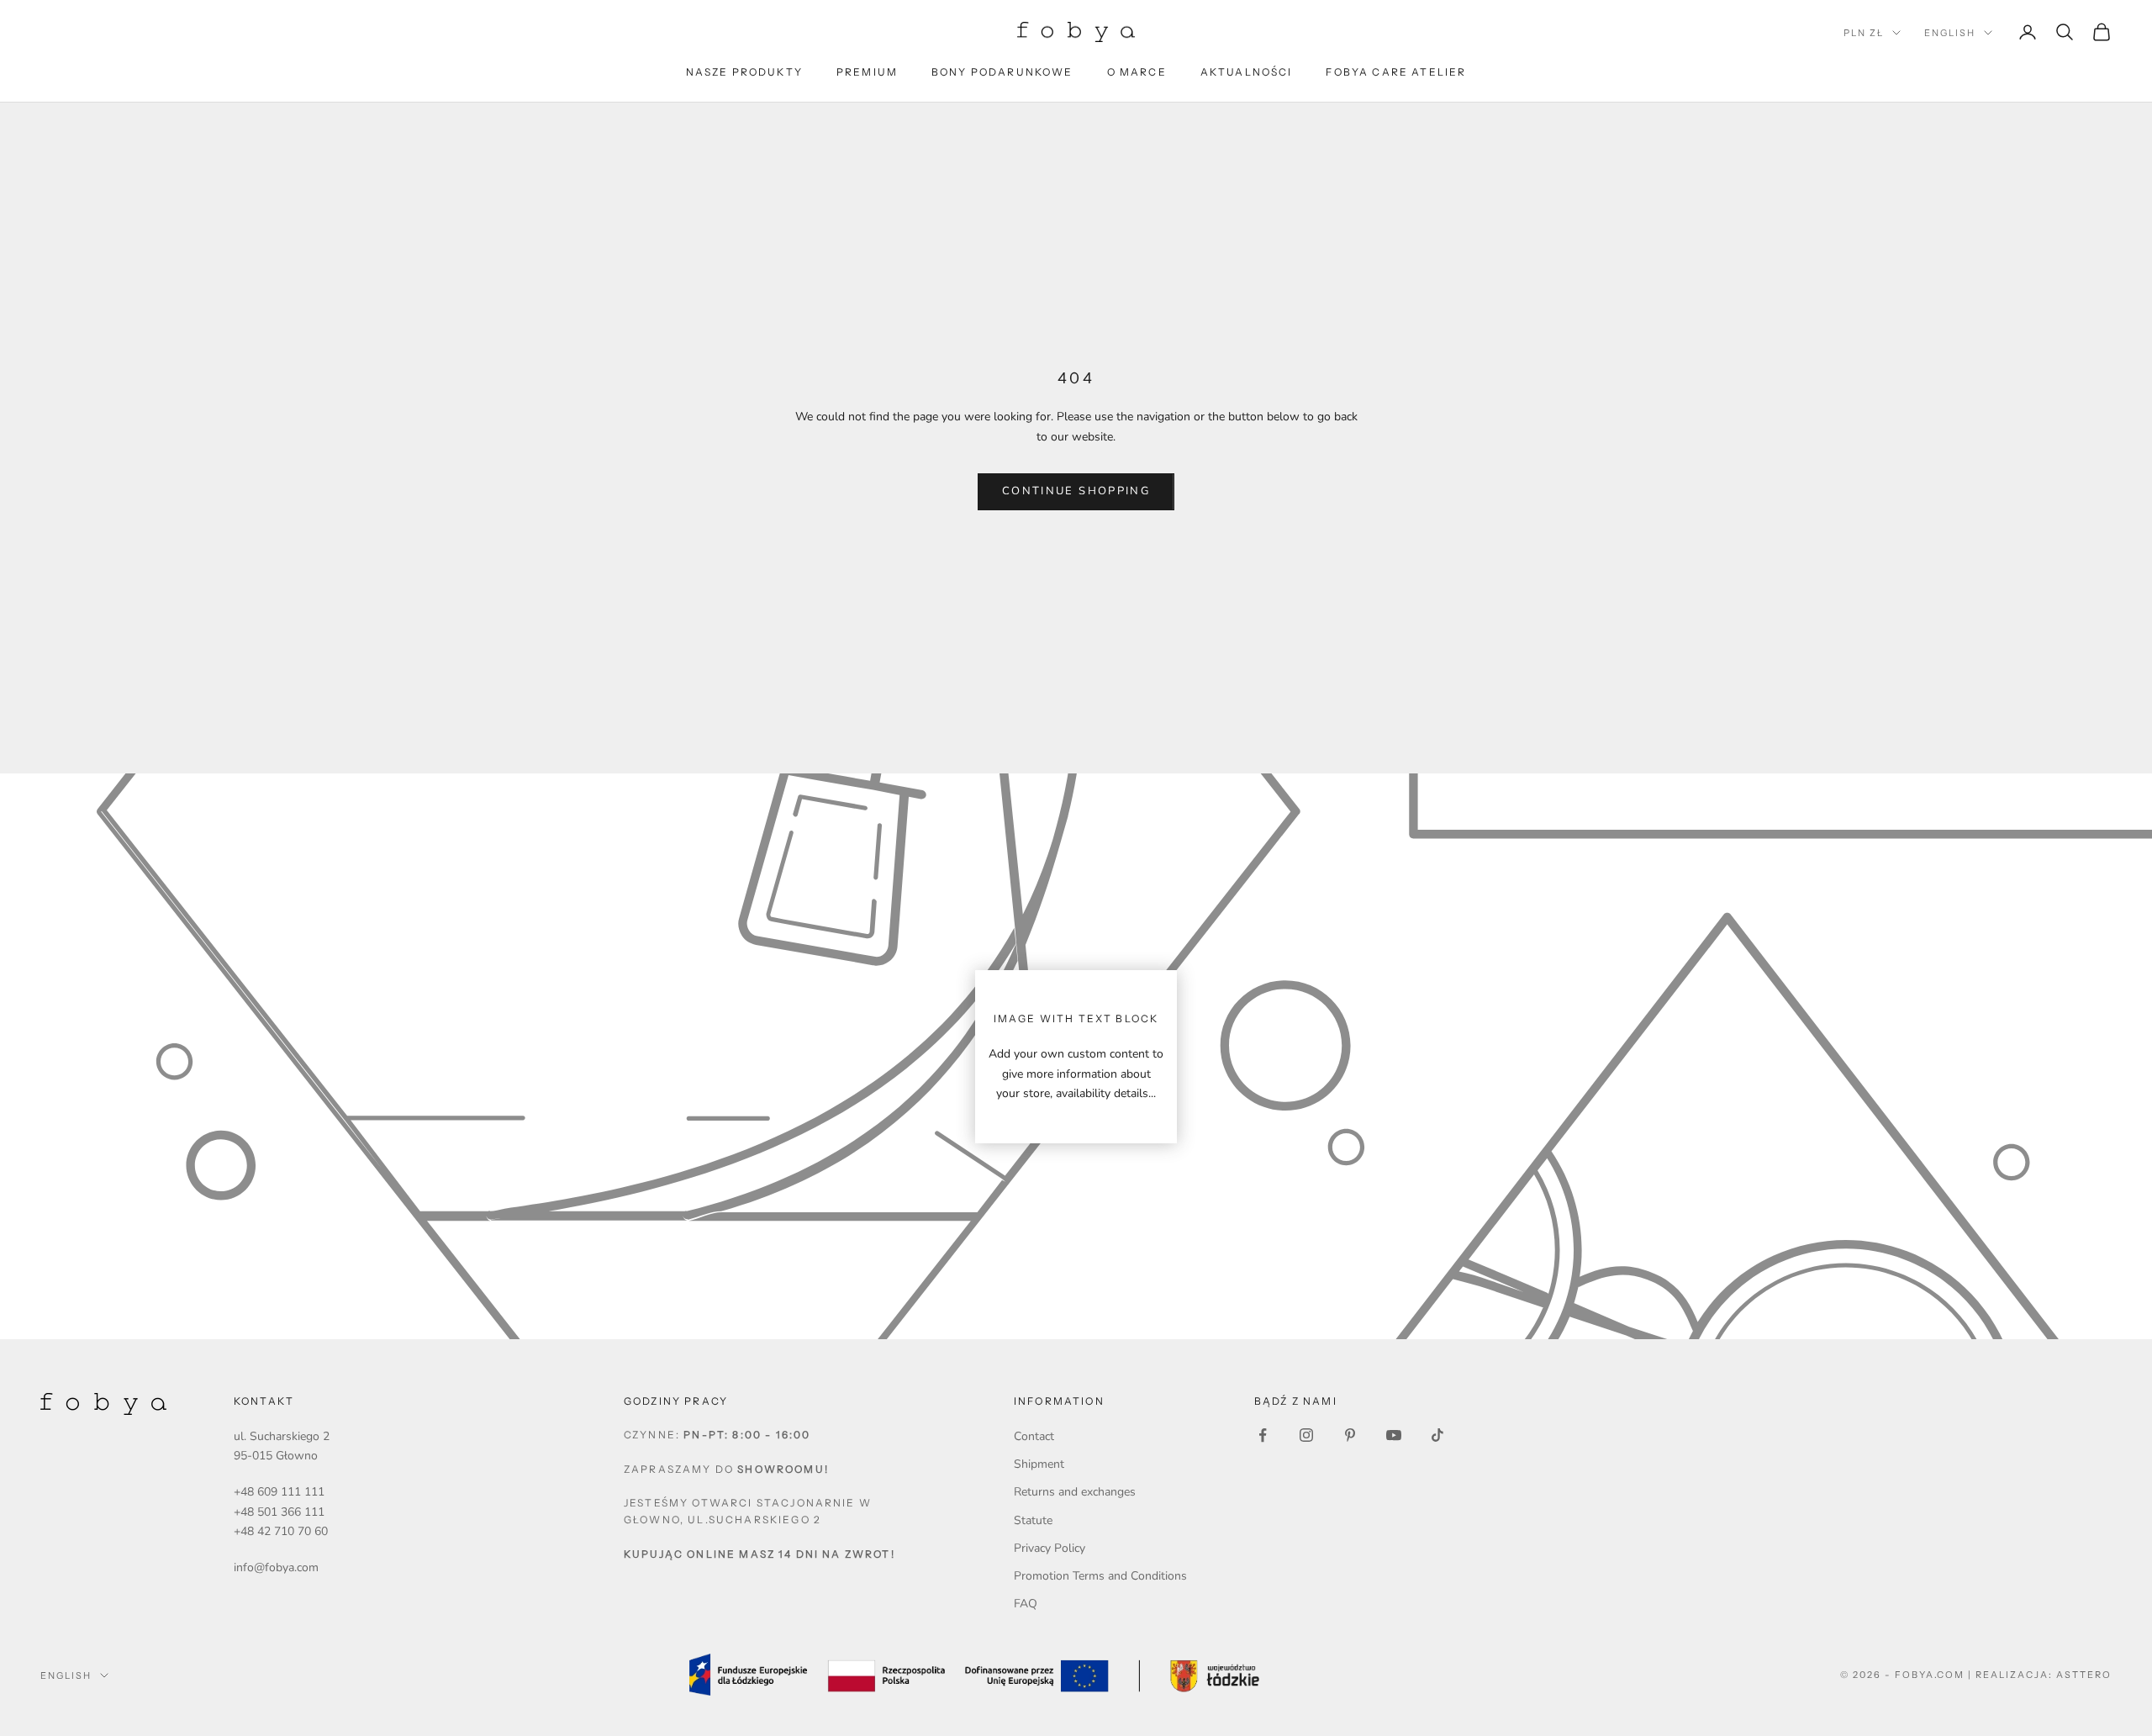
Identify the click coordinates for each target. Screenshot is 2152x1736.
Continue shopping (1076, 491)
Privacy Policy (1050, 1548)
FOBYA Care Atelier (1396, 72)
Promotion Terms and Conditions (1100, 1576)
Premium (867, 72)
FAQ (1026, 1604)
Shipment (1039, 1464)
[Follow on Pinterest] (1350, 1435)
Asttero (2084, 1675)
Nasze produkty (744, 72)
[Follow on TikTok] (1437, 1435)
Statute (1033, 1520)
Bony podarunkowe (1002, 72)
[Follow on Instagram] (1306, 1435)
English (1950, 33)
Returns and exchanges (1075, 1492)
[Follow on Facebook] (1263, 1435)
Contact (1034, 1436)
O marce (1137, 72)
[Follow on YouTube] (1394, 1435)
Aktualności (1247, 72)
